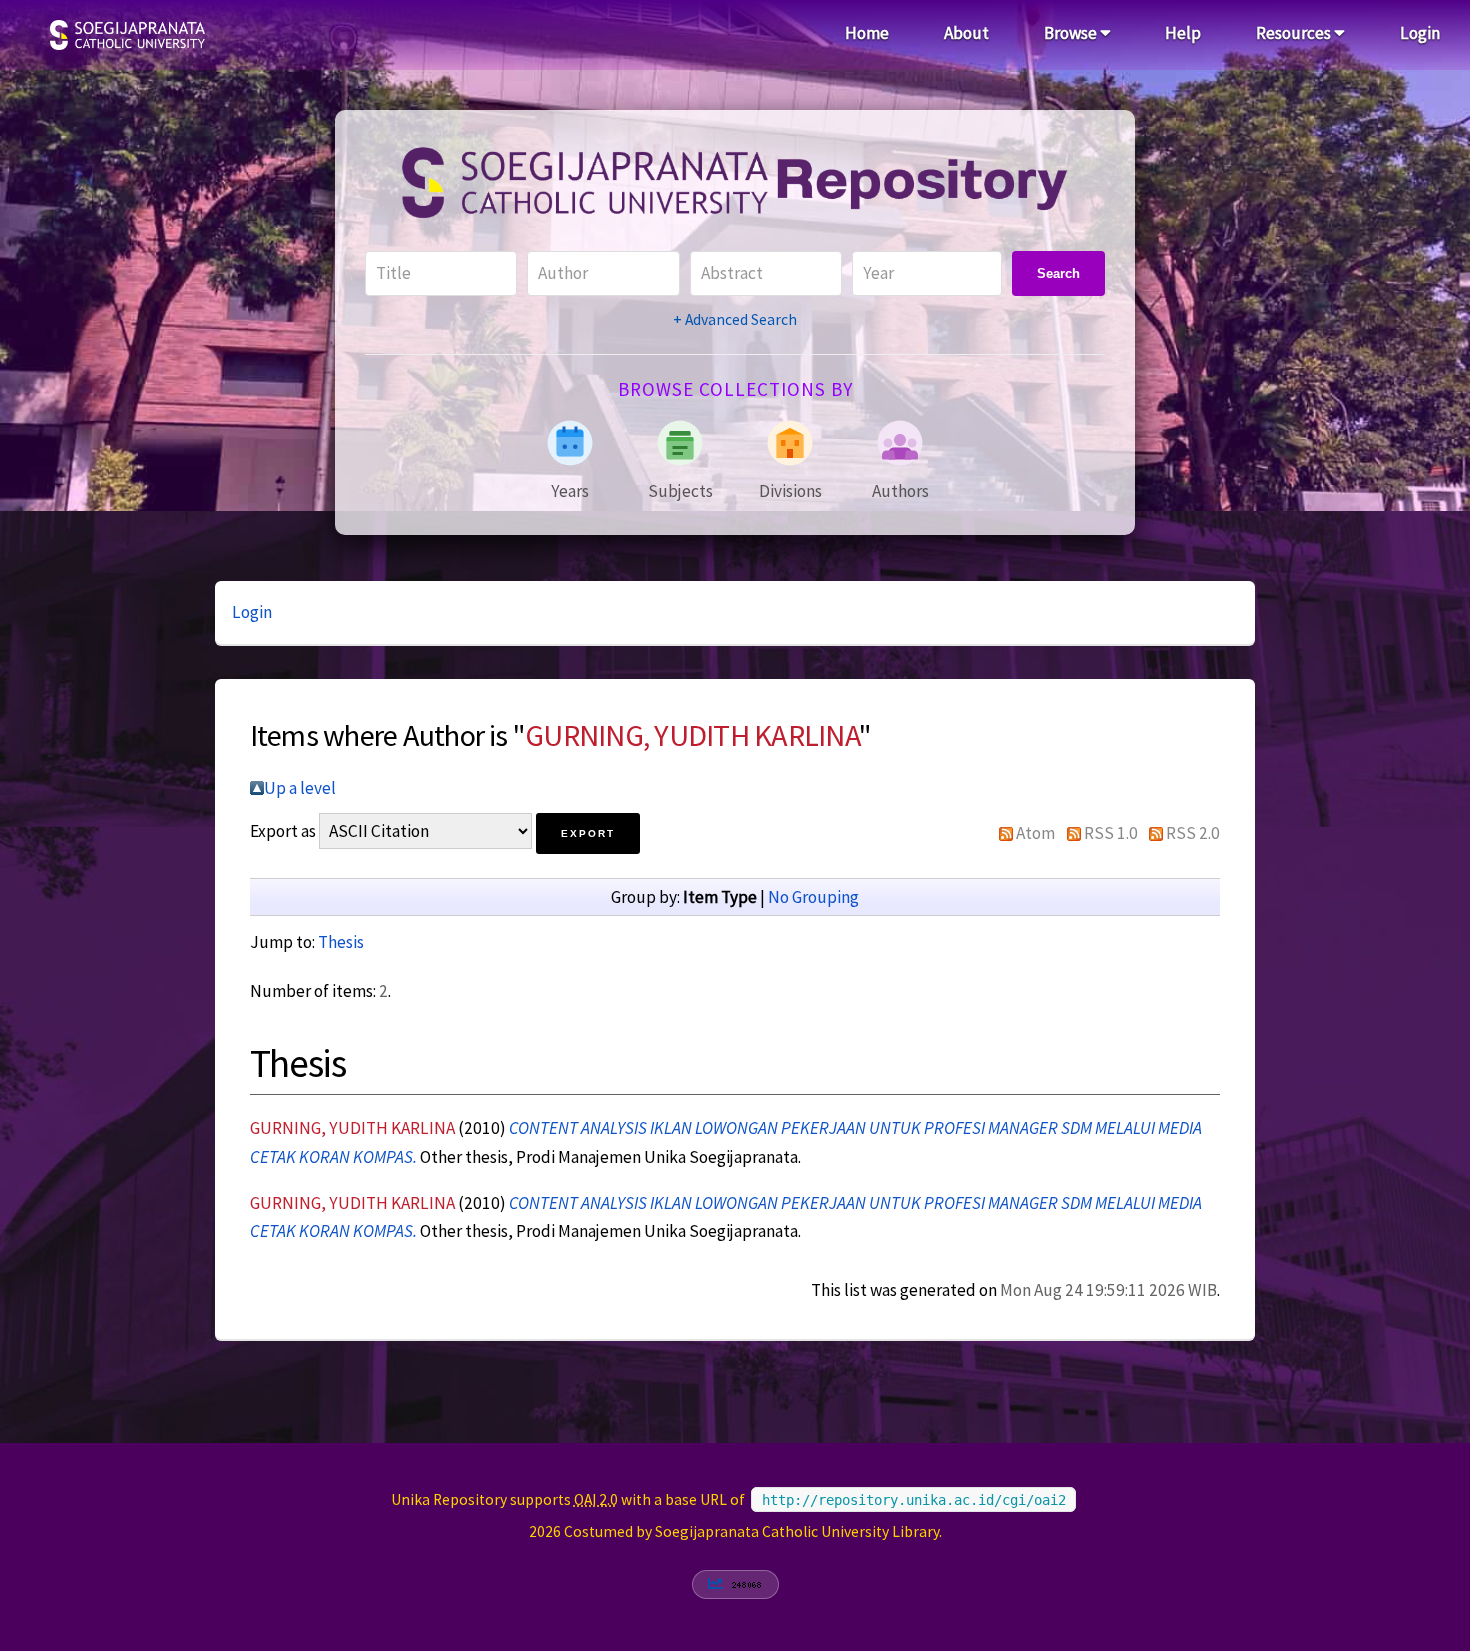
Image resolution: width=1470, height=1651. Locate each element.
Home (867, 33)
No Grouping (813, 897)
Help (1183, 33)
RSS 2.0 (1193, 833)
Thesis (341, 942)
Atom (1035, 833)
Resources (1295, 33)
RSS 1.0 (1111, 833)
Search (1058, 273)
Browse (1072, 33)
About (966, 33)
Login (1420, 33)
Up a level (300, 788)
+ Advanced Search (735, 319)
